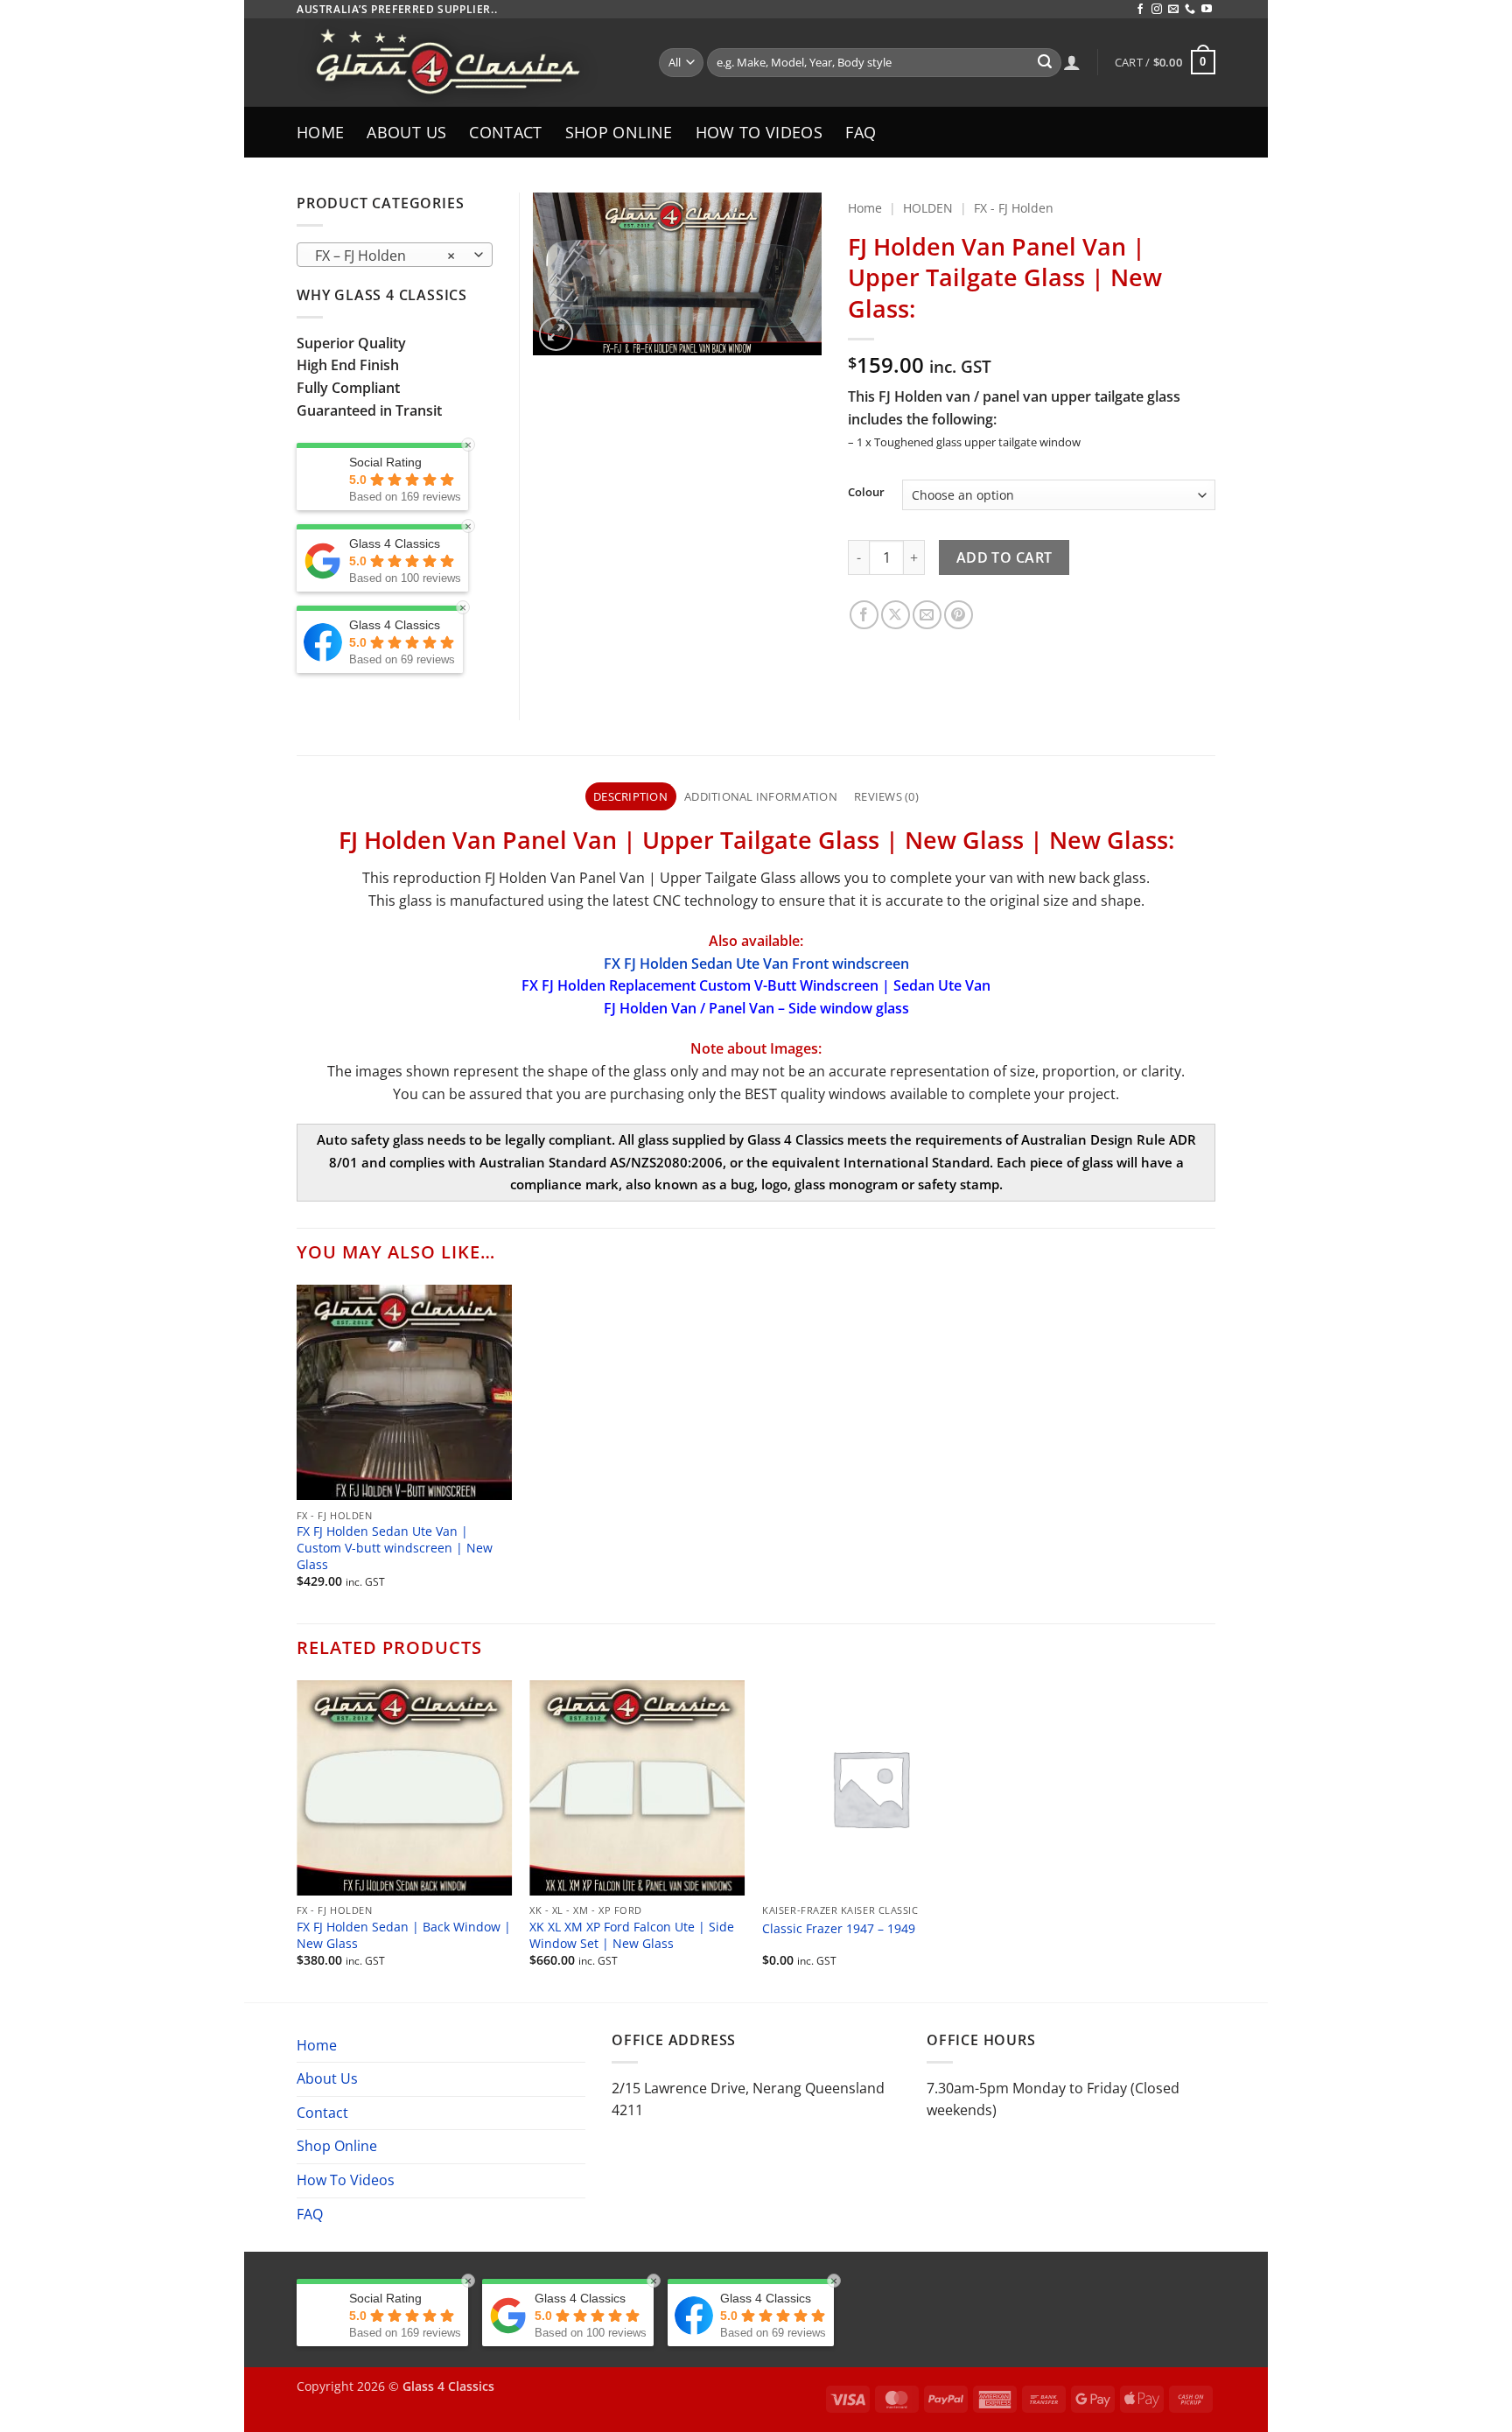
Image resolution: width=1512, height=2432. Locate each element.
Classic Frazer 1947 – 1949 (839, 1929)
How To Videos (759, 132)
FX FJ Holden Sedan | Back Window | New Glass (404, 1935)
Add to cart (1004, 557)
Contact (505, 132)
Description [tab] (630, 796)
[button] (1165, 62)
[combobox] (395, 255)
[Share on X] (896, 615)
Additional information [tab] (761, 796)
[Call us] (1190, 10)
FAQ (861, 132)
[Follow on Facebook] (1140, 10)
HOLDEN (928, 208)
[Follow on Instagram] (1157, 10)
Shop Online (619, 132)
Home (320, 132)
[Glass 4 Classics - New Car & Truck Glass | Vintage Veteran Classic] (465, 63)
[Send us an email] (1173, 10)
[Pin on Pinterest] (959, 615)
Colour (866, 493)
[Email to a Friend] (927, 615)
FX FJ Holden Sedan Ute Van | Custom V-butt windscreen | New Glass (395, 1548)
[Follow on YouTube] (1207, 10)
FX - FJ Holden (1014, 208)
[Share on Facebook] (864, 615)
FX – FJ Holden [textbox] (385, 256)
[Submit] (1045, 63)
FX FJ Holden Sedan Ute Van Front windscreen (756, 964)
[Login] (1072, 62)
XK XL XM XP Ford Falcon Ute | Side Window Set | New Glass (632, 1935)
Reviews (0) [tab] (886, 796)
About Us (406, 132)
